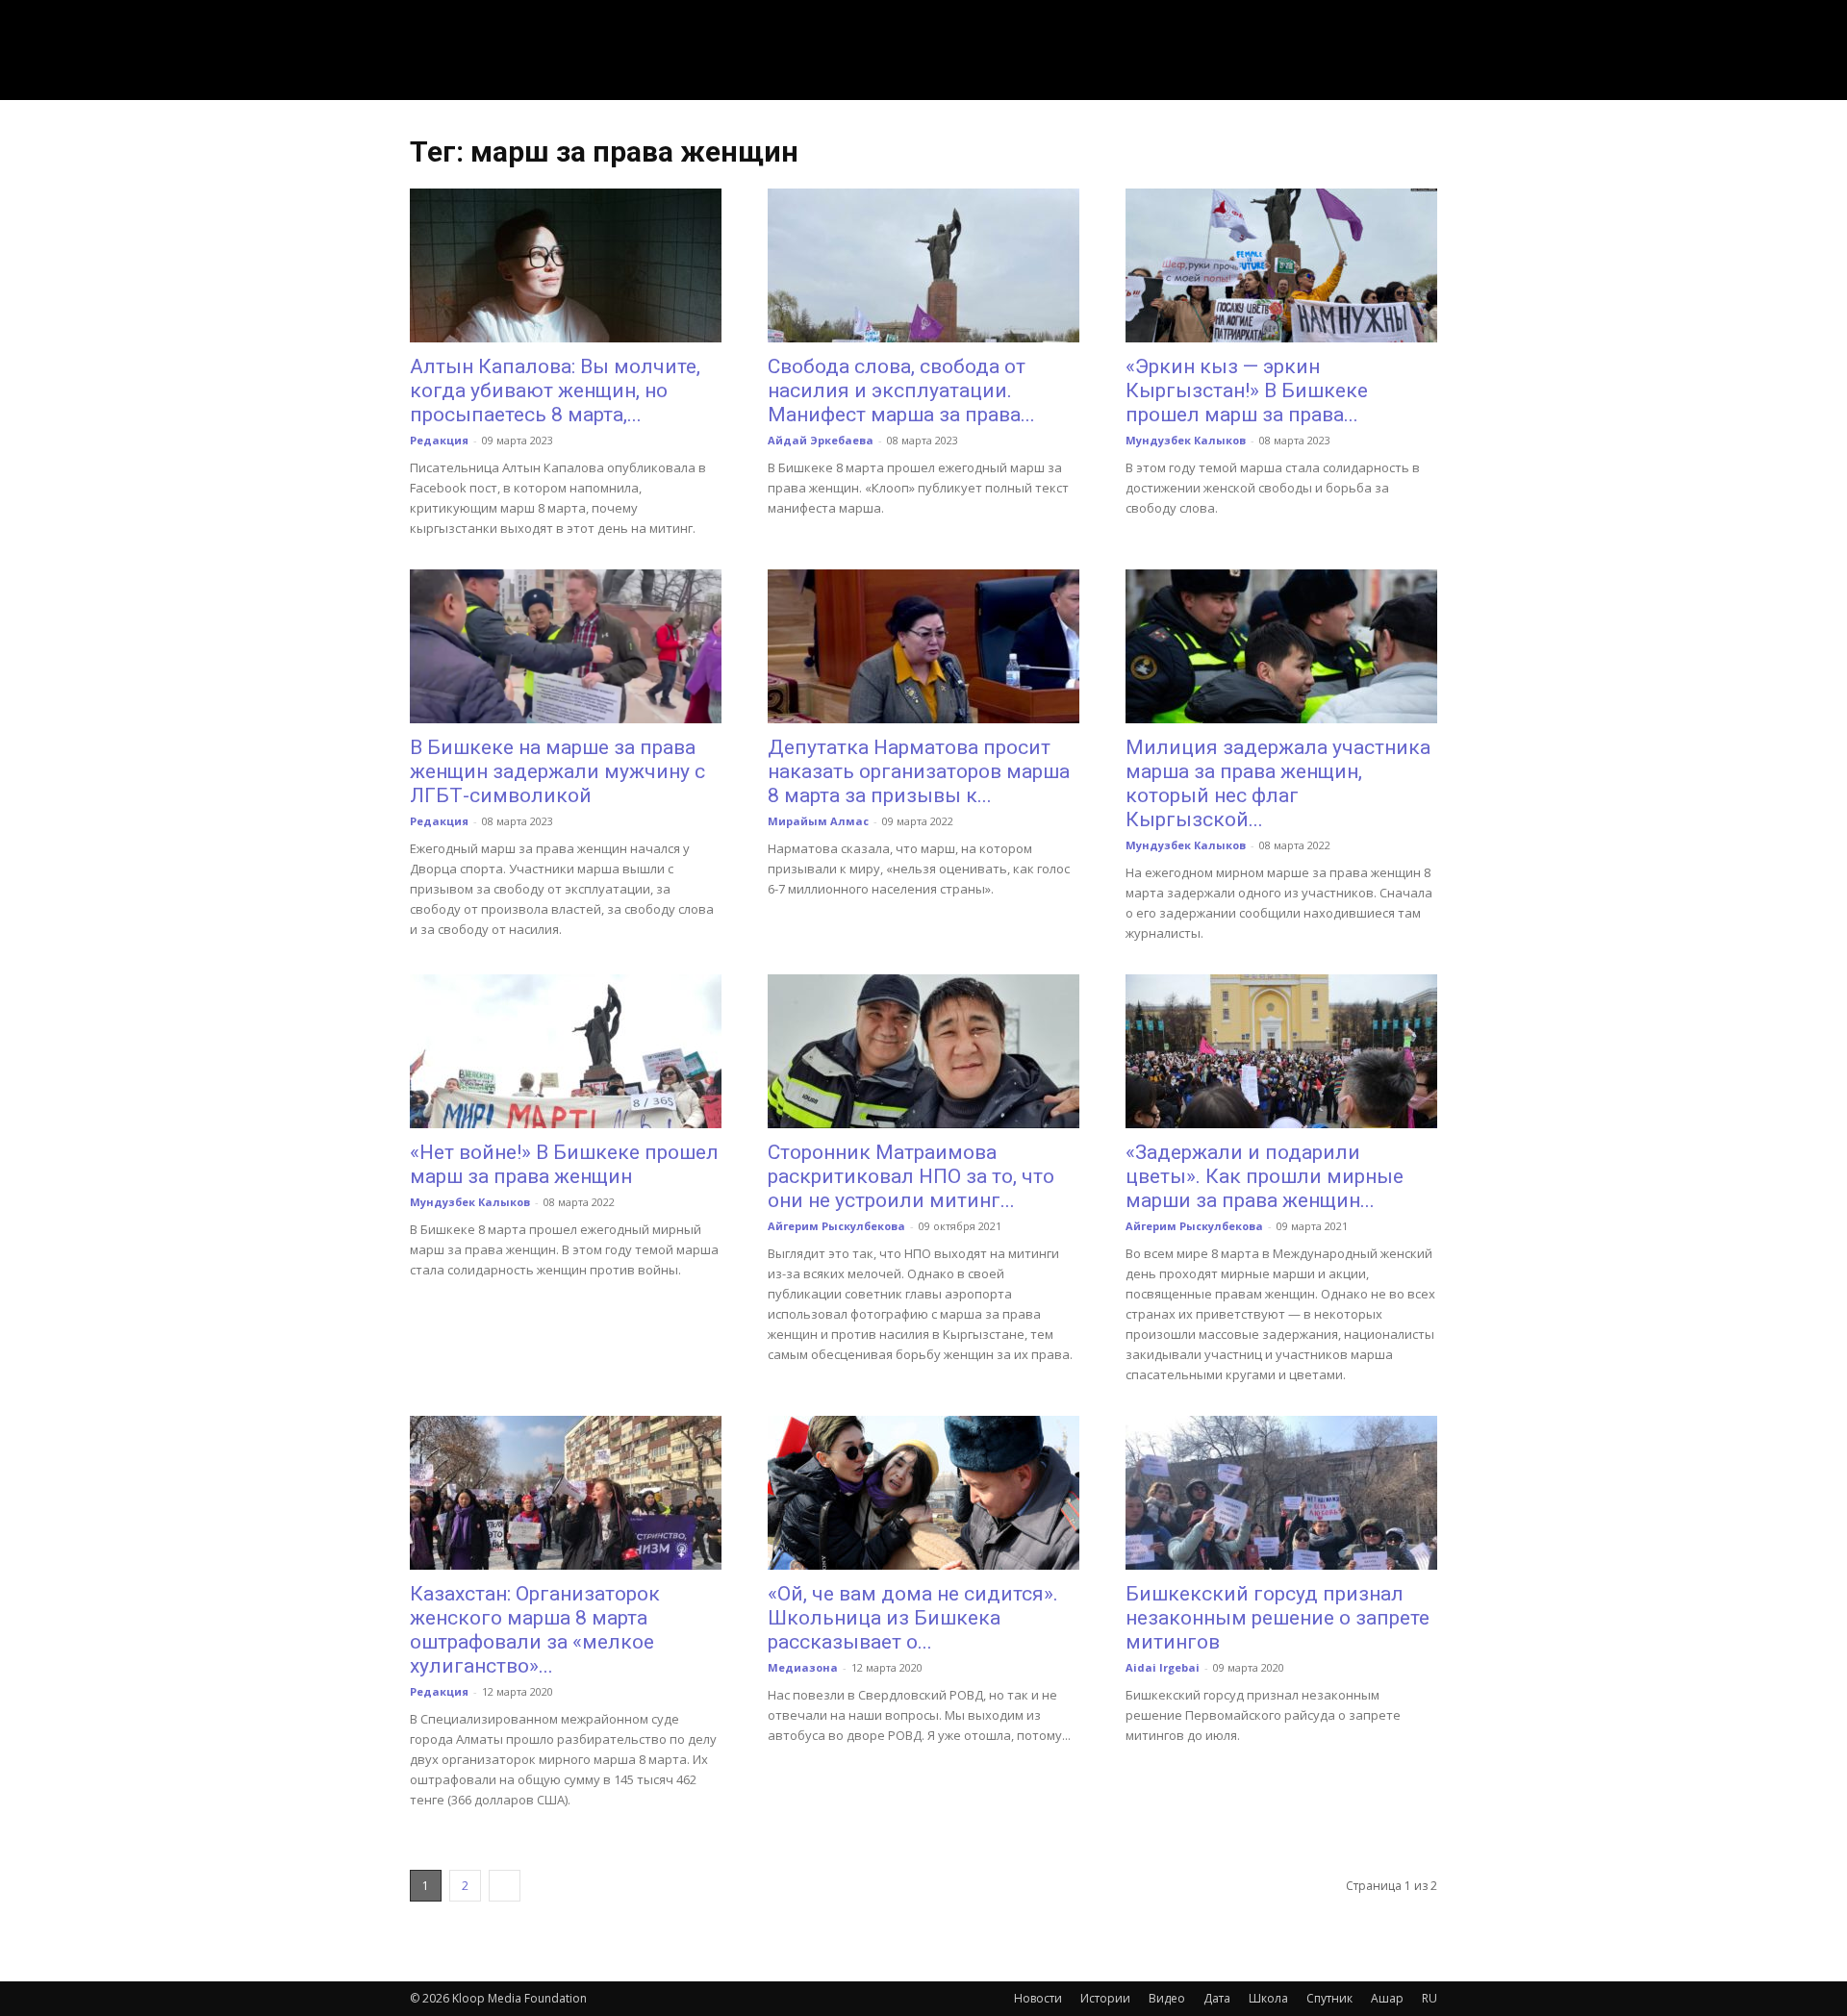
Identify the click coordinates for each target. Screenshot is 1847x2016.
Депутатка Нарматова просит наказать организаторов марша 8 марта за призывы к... (919, 771)
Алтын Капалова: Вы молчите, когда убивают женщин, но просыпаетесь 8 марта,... (555, 391)
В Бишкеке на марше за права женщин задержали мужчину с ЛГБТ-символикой (557, 771)
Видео (1167, 1998)
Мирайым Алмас (818, 821)
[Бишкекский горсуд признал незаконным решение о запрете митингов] (1281, 1493)
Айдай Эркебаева (821, 440)
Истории (1105, 1998)
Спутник (1329, 1998)
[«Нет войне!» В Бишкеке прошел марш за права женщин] (566, 1051)
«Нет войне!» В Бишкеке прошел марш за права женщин (564, 1164)
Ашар (1387, 1998)
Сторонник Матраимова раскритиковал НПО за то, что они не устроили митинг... (911, 1176)
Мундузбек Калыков (1186, 440)
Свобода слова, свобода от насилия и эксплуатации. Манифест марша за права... (901, 391)
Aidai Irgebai (1163, 1667)
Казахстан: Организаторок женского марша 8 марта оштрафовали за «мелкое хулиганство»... (535, 1630)
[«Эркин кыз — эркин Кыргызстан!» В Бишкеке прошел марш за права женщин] (1281, 265)
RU (1430, 1998)
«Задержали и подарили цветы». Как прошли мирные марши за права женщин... (1265, 1176)
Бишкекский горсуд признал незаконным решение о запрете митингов (1278, 1618)
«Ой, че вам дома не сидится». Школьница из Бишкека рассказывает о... (913, 1618)
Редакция (439, 440)
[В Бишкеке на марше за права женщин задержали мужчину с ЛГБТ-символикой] (566, 646)
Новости (1038, 1998)
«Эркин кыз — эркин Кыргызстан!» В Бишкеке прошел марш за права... (1247, 391)
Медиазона (803, 1667)
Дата (1217, 1998)
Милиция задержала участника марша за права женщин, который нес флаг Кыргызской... (1278, 783)
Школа (1268, 1998)
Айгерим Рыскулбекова (836, 1226)
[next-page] (505, 1886)
